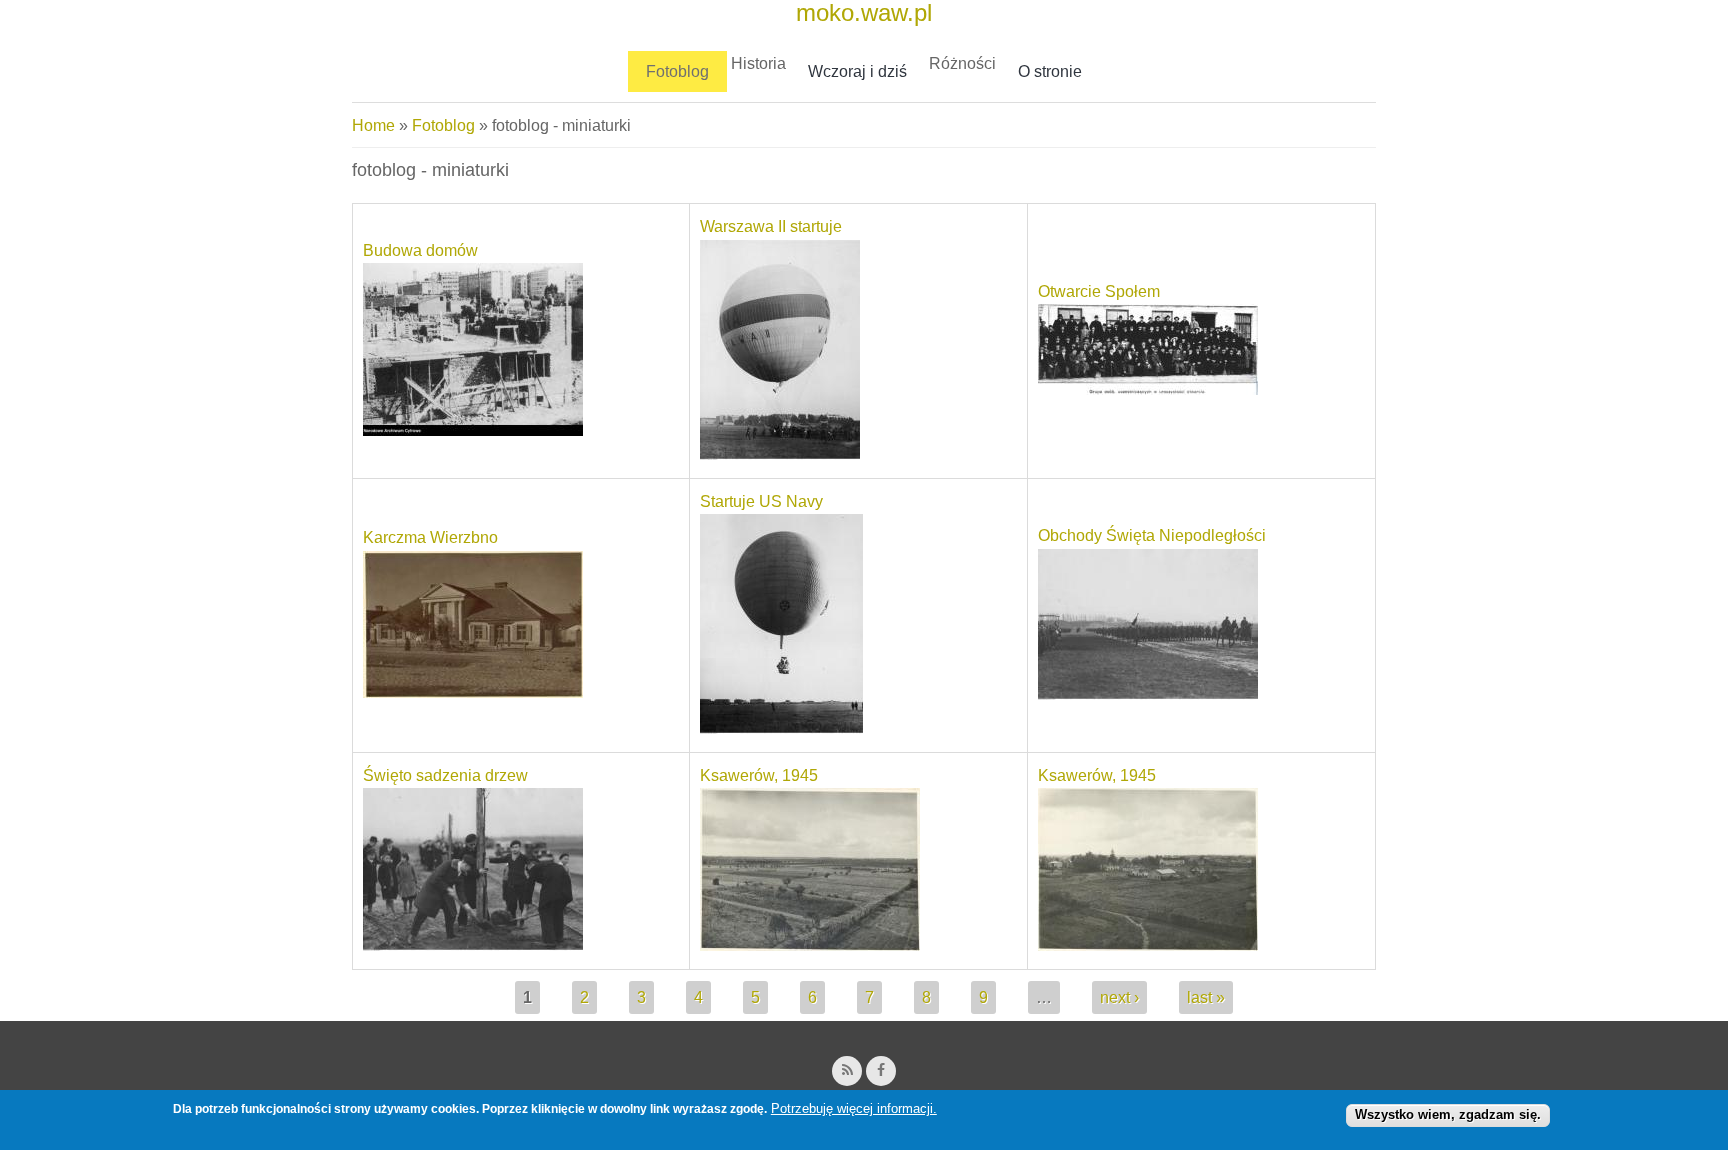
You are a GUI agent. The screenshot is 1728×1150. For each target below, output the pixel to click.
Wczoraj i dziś (857, 71)
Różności (962, 63)
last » (1206, 997)
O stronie (1050, 71)
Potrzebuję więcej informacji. (854, 1108)
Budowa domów (420, 250)
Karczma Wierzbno (430, 537)
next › (1119, 997)
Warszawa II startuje (771, 226)
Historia (758, 63)
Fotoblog (677, 71)
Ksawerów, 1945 (759, 775)
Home (373, 125)
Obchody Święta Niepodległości (1152, 535)
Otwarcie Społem (1099, 291)
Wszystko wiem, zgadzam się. (1448, 1114)
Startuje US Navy (761, 501)
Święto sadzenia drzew (445, 775)
